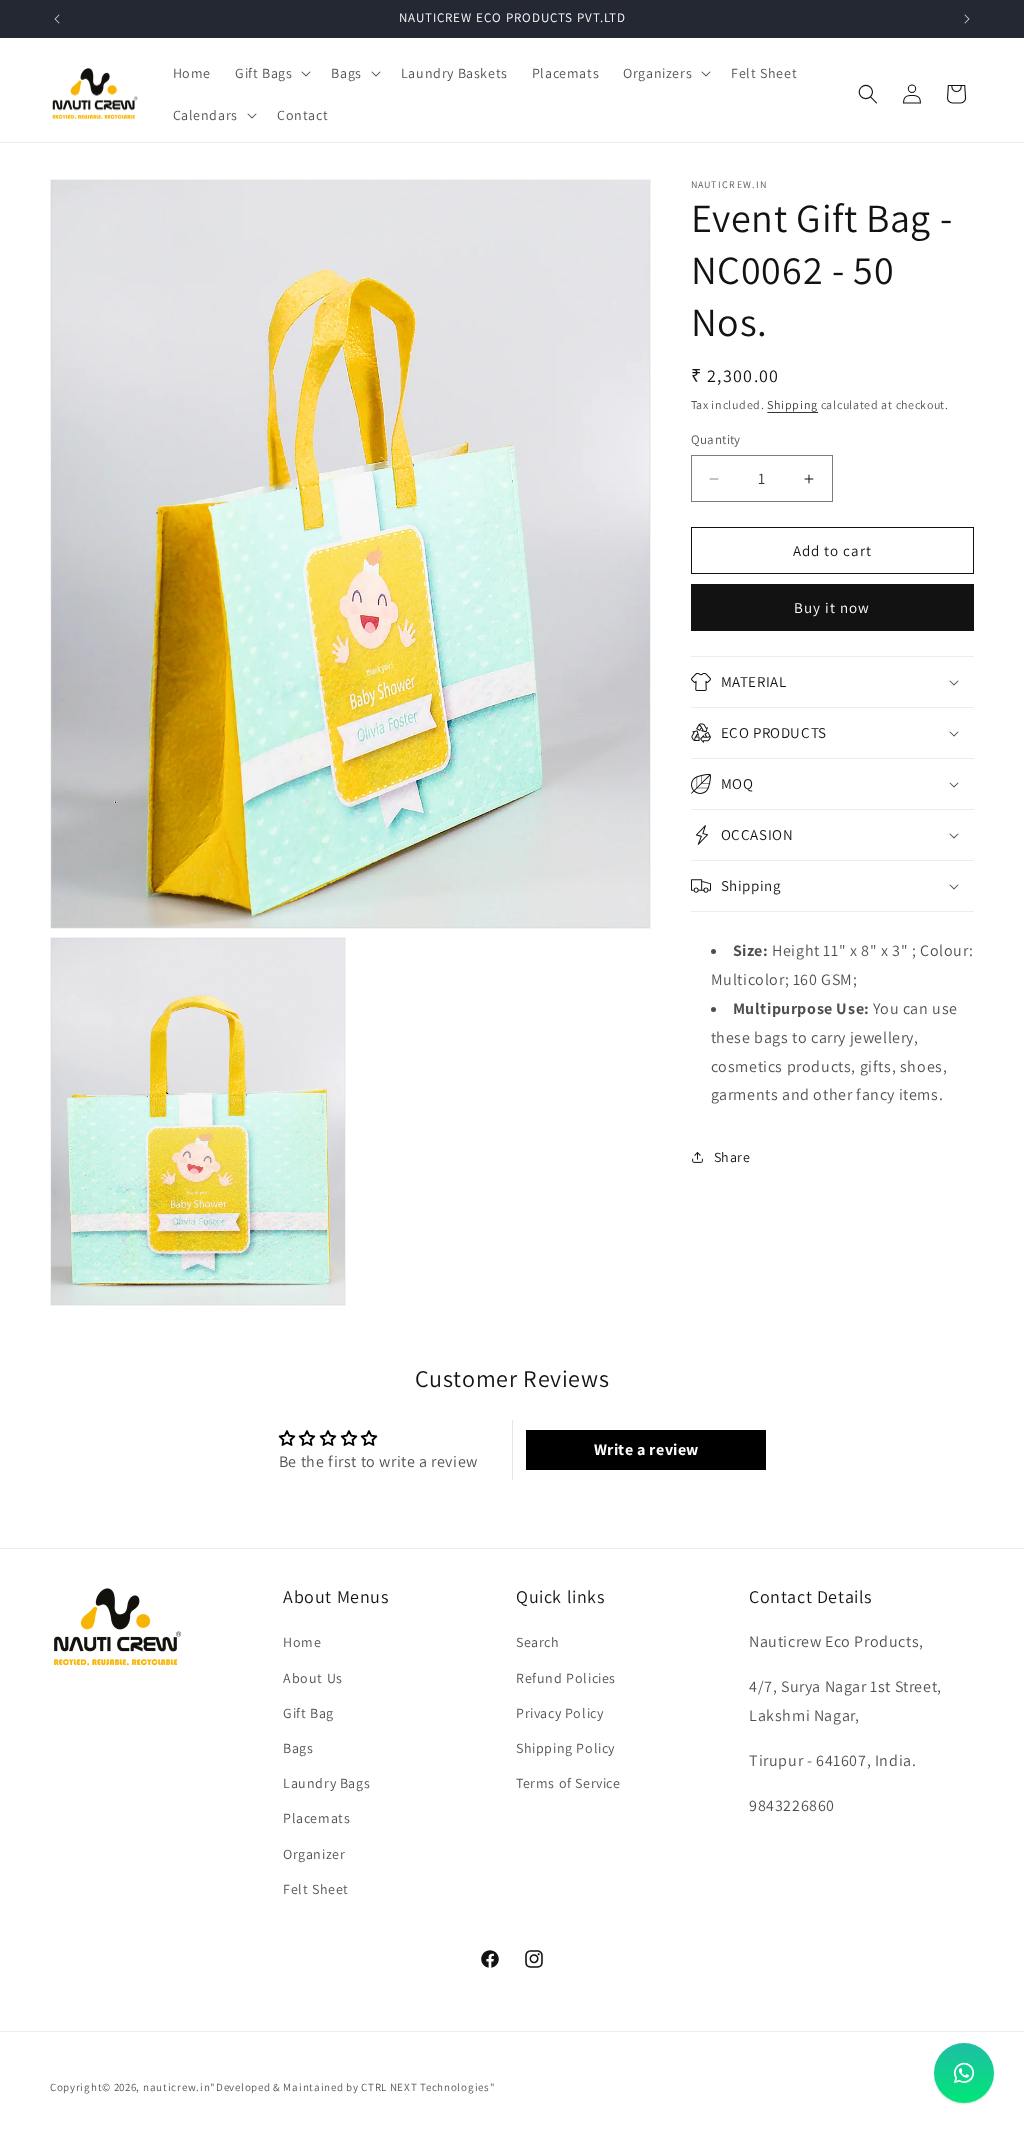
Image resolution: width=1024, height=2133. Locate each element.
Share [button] (732, 1157)
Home (302, 1642)
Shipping (792, 404)
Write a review (646, 1449)
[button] (271, 73)
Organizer (314, 1854)
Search (538, 1642)
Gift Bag (308, 1713)
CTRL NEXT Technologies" (428, 2087)
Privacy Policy (559, 1713)
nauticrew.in (176, 2087)
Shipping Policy (565, 1748)
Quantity (716, 439)
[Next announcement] (967, 19)
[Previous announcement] (57, 19)
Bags (298, 1748)
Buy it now (832, 607)
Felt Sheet (316, 1889)
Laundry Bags (326, 1783)
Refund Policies (566, 1678)
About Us (313, 1678)
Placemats (316, 1818)
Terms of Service (568, 1783)
